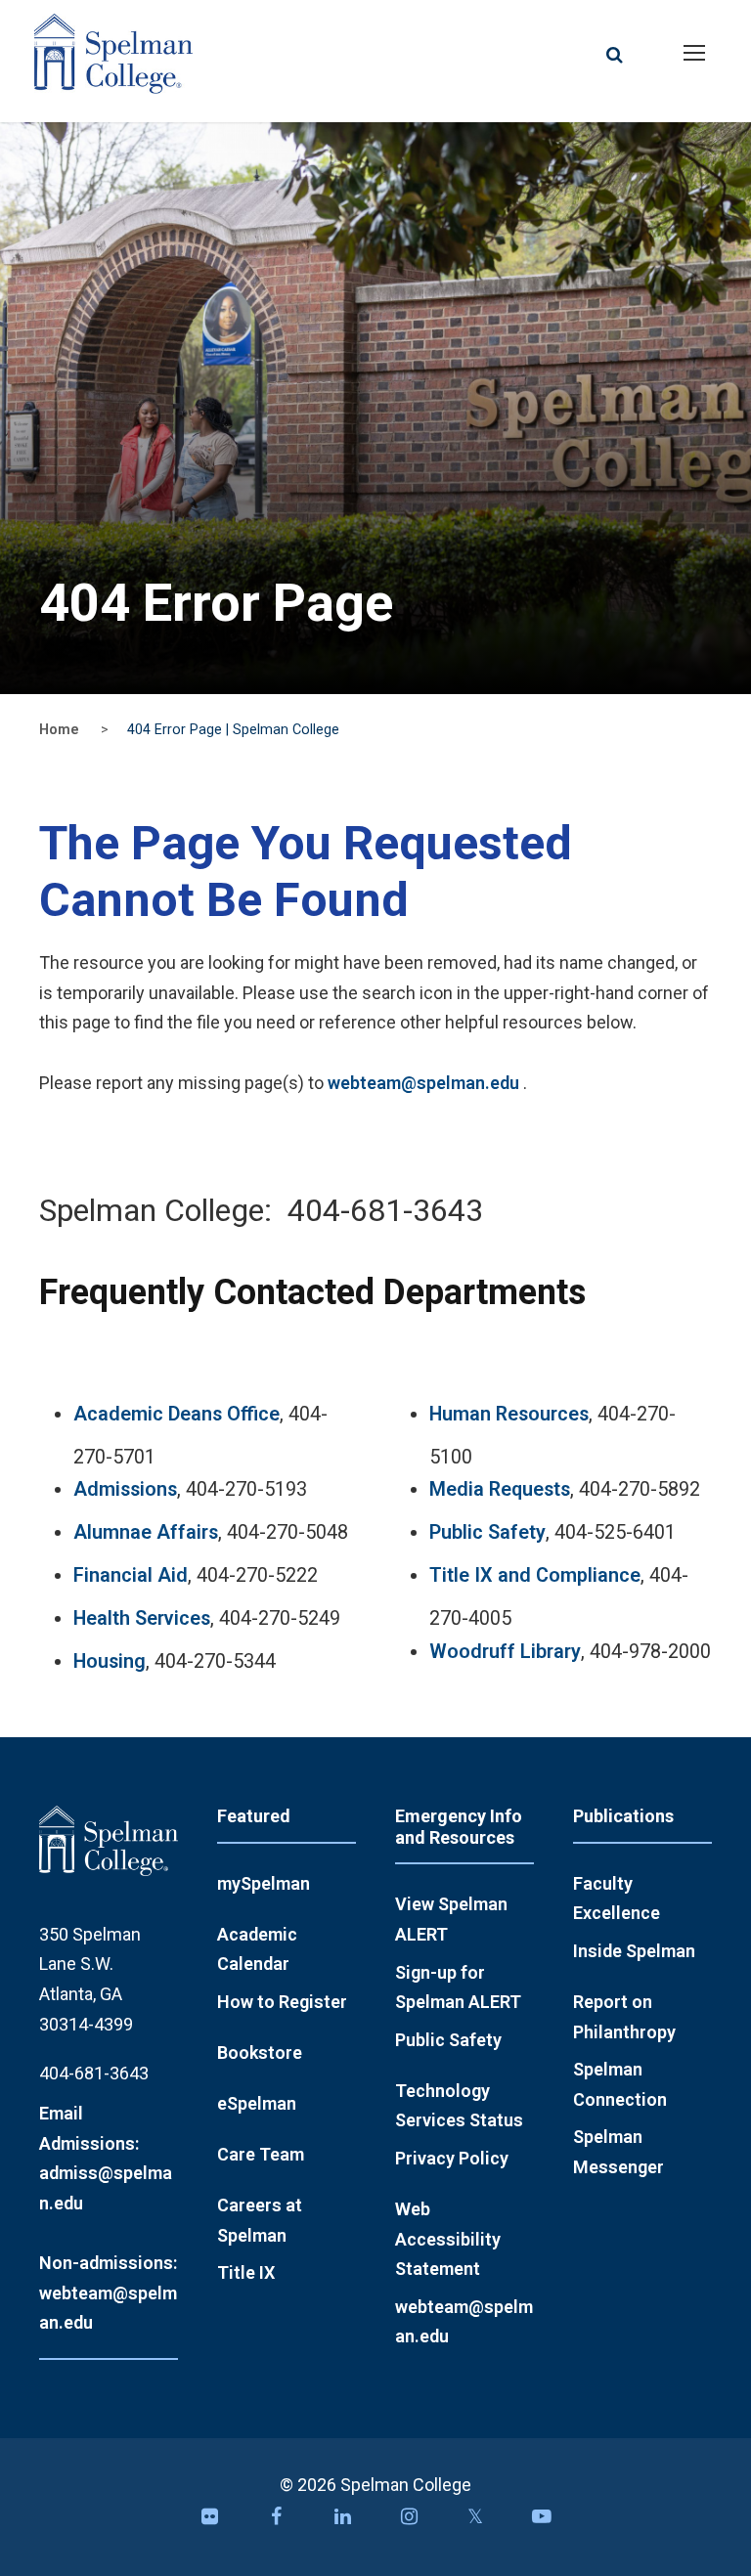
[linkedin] (342, 2522)
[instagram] (409, 2522)
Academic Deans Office (177, 1414)
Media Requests (500, 1489)
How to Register (282, 2002)
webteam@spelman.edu (423, 1083)
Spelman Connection (620, 2084)
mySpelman (264, 1883)
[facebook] (276, 2522)
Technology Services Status (459, 2106)
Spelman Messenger (618, 2152)
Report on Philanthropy (624, 2017)
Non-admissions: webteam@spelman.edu (108, 2292)
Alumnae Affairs (146, 1532)
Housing (110, 1661)
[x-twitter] (475, 2522)
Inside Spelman (634, 1951)
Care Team (261, 2154)
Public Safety (487, 1532)
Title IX (246, 2272)
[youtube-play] (542, 2522)
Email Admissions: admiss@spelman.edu (106, 2158)
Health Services (142, 1618)
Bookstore (260, 2052)
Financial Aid (131, 1575)
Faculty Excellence (617, 1899)
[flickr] (209, 2522)
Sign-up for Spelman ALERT (458, 1987)
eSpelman (257, 2103)
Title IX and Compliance (535, 1575)
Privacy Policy (452, 2158)
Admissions (125, 1489)
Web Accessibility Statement (448, 2239)
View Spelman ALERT (451, 1919)
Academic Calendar (257, 1949)
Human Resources (509, 1414)
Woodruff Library (505, 1652)
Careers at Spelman (260, 2220)
